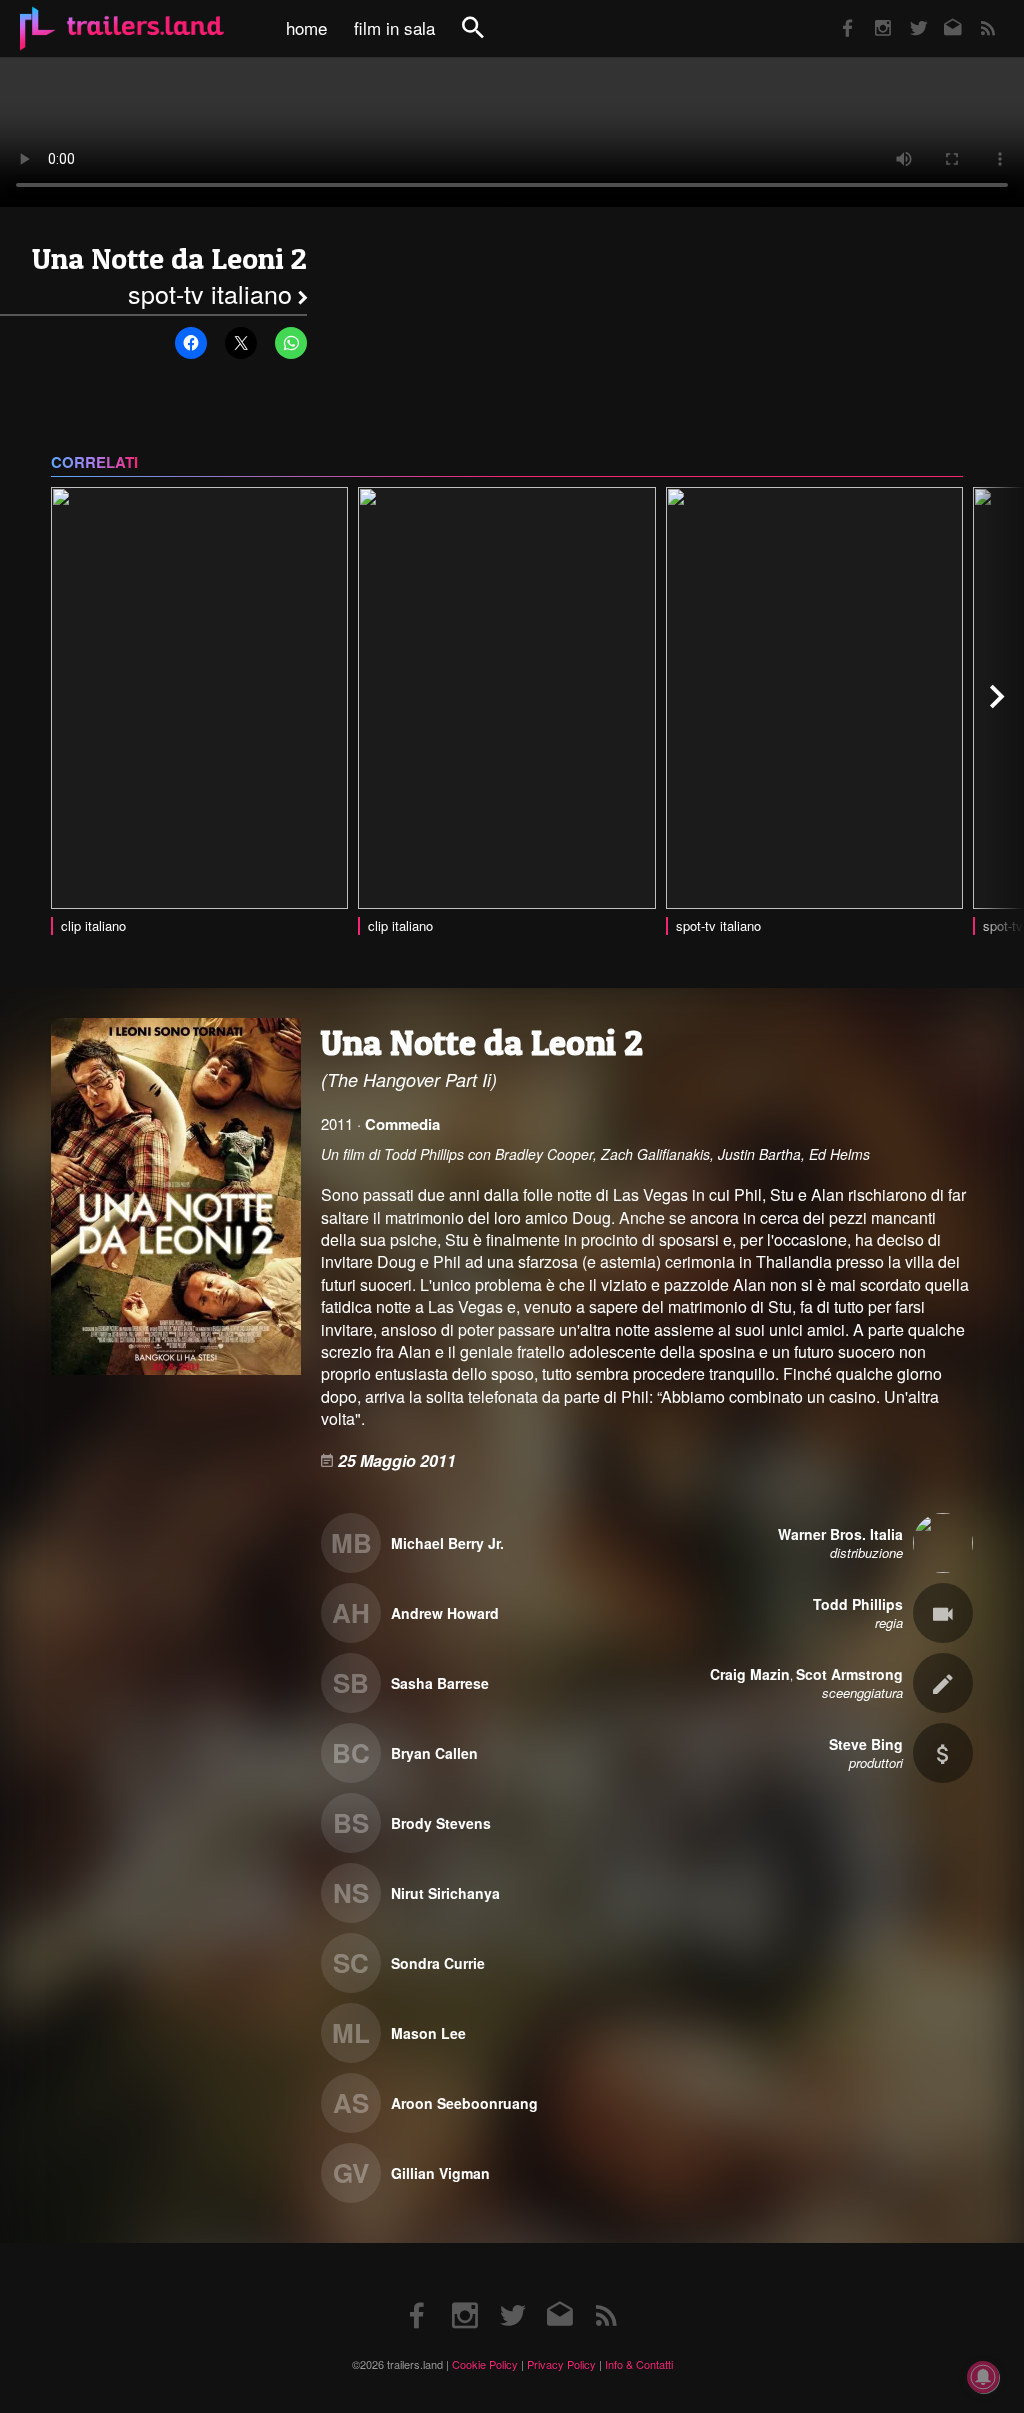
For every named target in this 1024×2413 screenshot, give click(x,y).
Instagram (872, 14)
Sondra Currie (438, 1963)
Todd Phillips (858, 1604)
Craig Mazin (750, 1674)
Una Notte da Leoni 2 (169, 258)
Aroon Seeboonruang (464, 2103)
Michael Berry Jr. (447, 1543)
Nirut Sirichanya (445, 1893)
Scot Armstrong (849, 1674)
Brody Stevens (441, 1823)
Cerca (486, 38)
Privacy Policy (561, 2364)
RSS (975, 14)
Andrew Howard (445, 1613)
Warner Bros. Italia (840, 1534)
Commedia (402, 1124)
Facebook (838, 14)
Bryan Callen (434, 1753)
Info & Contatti (639, 2364)
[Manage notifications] (983, 2377)
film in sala (394, 28)
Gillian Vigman (440, 2173)
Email (940, 14)
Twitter (905, 14)
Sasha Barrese (440, 1683)
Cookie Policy (485, 2364)
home (306, 28)
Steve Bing (866, 1744)
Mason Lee (428, 2033)
